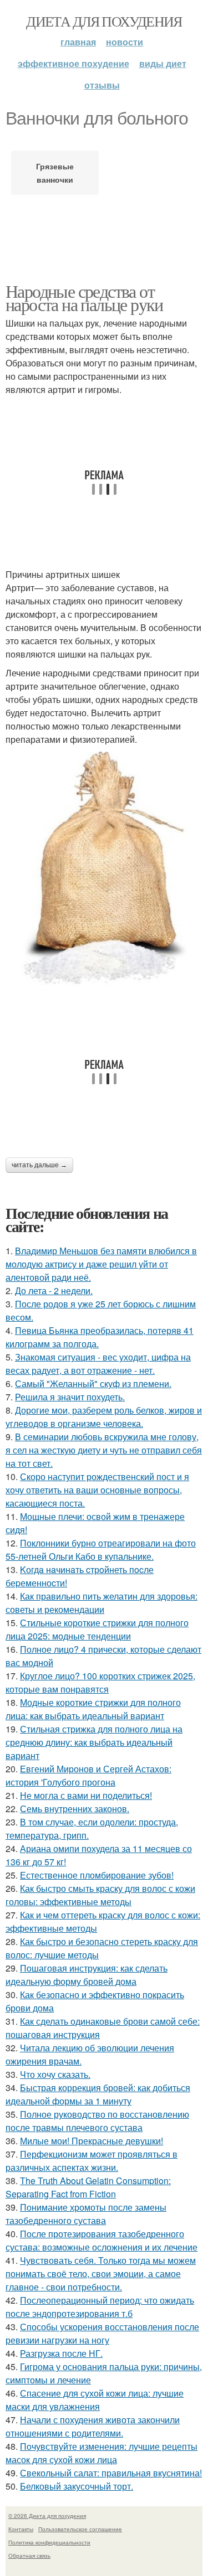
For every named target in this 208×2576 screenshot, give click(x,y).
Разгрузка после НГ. (61, 2353)
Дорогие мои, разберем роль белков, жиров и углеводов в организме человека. (104, 1417)
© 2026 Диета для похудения (47, 2516)
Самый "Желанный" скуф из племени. (93, 1383)
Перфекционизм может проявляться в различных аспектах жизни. (92, 2161)
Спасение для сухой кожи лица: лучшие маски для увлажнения (95, 2400)
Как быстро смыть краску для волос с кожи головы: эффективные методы (100, 1895)
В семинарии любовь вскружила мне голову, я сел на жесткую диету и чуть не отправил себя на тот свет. (104, 1450)
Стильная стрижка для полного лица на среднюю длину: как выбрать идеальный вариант (94, 1742)
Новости (125, 42)
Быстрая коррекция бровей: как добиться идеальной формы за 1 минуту (98, 2094)
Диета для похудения (104, 21)
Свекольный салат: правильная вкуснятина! (111, 2473)
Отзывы (102, 85)
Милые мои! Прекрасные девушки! (92, 2141)
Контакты (21, 2529)
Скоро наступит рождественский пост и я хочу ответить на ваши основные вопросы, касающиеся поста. (97, 1490)
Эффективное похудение (73, 63)
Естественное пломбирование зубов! (97, 1875)
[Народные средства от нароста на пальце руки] (104, 869)
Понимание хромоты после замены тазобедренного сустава (86, 2214)
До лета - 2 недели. (54, 1290)
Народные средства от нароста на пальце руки (84, 298)
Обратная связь (29, 2556)
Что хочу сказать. (55, 2074)
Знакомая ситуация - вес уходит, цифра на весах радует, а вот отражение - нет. (98, 1364)
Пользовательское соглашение (80, 2529)
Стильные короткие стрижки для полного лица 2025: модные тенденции (97, 1629)
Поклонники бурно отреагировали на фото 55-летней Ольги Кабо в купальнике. (101, 1550)
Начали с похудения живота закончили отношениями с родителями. (93, 2426)
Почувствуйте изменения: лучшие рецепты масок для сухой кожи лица (102, 2453)
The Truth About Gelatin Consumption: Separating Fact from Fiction (88, 2187)
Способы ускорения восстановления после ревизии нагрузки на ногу (102, 2333)
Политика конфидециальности (49, 2542)
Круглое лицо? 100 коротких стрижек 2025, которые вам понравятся (100, 1682)
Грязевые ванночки (55, 173)
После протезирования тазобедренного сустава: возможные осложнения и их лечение (102, 2240)
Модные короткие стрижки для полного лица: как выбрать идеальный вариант (93, 1709)
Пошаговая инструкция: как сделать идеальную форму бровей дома (87, 1975)
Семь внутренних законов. (75, 1809)
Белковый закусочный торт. (77, 2486)
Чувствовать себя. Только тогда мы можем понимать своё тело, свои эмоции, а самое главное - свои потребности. (101, 2274)
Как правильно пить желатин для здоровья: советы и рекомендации (102, 1603)
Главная (78, 42)
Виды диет (163, 63)
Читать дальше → (39, 1165)
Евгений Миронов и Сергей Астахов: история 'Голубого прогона (88, 1775)
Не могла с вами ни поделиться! (86, 1795)
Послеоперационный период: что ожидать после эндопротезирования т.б (100, 2307)
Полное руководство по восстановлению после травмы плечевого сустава (97, 2121)
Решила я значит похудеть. (70, 1397)
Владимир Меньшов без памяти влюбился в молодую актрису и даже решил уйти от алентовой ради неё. (101, 1264)
